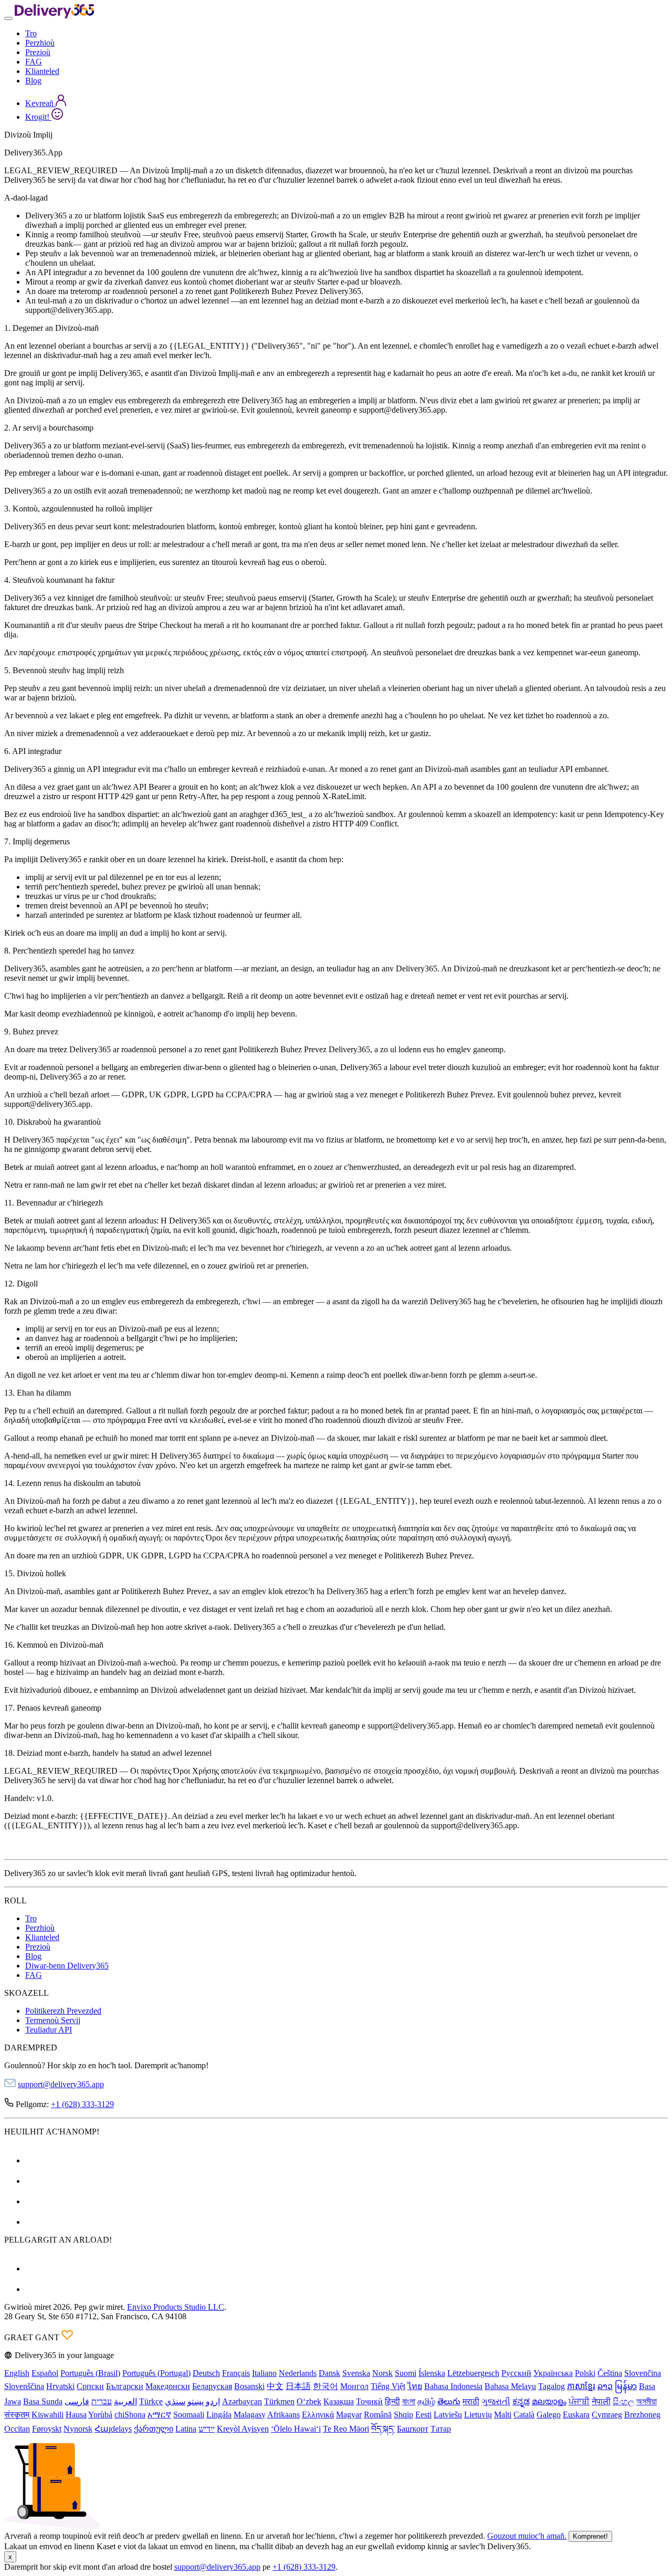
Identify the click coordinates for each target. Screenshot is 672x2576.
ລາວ (605, 2386)
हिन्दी (392, 2401)
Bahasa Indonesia (453, 2386)
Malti (503, 2415)
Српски (90, 2386)
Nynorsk (78, 2429)
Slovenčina (643, 2373)
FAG (34, 62)
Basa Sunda (43, 2401)
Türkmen (279, 2401)
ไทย (415, 2386)
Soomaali (189, 2415)
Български (125, 2386)
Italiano (264, 2373)
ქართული (154, 2429)
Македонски (168, 2386)
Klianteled (42, 71)
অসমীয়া (647, 2401)
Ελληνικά (318, 2415)
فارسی (77, 2401)
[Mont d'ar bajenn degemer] (54, 15)
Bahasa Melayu (510, 2386)
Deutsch (206, 2373)
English (17, 2373)
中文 (275, 2386)
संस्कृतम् (17, 2415)
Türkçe (151, 2401)
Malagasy (250, 2415)
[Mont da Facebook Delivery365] (34, 2160)
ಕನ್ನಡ (521, 2401)
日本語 (298, 2386)
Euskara (576, 2415)
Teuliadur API (49, 2030)
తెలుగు (449, 2401)
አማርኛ (159, 2415)
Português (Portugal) (156, 2373)
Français (236, 2373)
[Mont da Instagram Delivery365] (34, 2181)
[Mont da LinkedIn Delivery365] (34, 2222)
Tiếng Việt (388, 2386)
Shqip (403, 2415)
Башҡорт (413, 2429)
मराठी (471, 2401)
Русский (516, 2373)
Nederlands (298, 2373)
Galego (549, 2415)
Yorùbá (100, 2415)
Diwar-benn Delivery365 (67, 1966)
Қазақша (339, 2401)
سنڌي (175, 2401)
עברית (102, 2401)
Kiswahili (48, 2415)
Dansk (329, 2373)
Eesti (423, 2415)
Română (378, 2415)
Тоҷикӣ (369, 2401)
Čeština (610, 2373)
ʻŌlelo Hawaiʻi (296, 2429)
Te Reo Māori (346, 2429)
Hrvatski (60, 2386)
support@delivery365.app (61, 2084)
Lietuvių (478, 2415)
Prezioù (38, 52)
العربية (125, 2401)
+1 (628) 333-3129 (82, 2104)
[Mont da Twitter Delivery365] (34, 2201)
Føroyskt (47, 2429)
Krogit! (38, 117)
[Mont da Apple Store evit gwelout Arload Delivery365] (34, 2289)
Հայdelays (113, 2429)
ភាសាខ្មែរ (581, 2386)
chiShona (130, 2415)
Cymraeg (607, 2415)
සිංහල (623, 2401)
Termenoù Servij (53, 2020)
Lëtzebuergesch (473, 2373)
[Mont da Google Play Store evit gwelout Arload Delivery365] (34, 2269)
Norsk (382, 2373)
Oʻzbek (309, 2401)
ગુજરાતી (496, 2401)
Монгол (354, 2386)
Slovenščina (24, 2386)
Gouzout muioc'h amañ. (527, 2536)
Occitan (17, 2429)
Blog (33, 81)
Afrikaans (283, 2415)
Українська (553, 2373)
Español (45, 2373)
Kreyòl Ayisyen (243, 2429)
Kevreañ (40, 103)
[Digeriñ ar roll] (8, 18)
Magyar (349, 2415)
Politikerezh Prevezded (63, 2011)
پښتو (196, 2401)
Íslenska (432, 2373)
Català (524, 2415)
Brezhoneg (642, 2415)
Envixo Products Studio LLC (176, 2307)
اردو (213, 2401)
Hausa (76, 2415)
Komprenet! (590, 2536)
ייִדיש (207, 2429)
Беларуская (212, 2386)
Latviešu (448, 2415)
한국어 (325, 2386)
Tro (31, 33)
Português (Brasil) (90, 2373)
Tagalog (552, 2386)
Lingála (219, 2415)
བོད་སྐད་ (383, 2429)
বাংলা (409, 2401)
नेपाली (601, 2401)
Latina (186, 2429)
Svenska (356, 2373)
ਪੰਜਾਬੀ (579, 2401)
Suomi (406, 2373)
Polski (585, 2373)
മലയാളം (549, 2401)
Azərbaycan (242, 2401)
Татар (441, 2429)
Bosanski (249, 2386)
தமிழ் (426, 2401)
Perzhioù (40, 43)
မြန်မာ (626, 2386)
